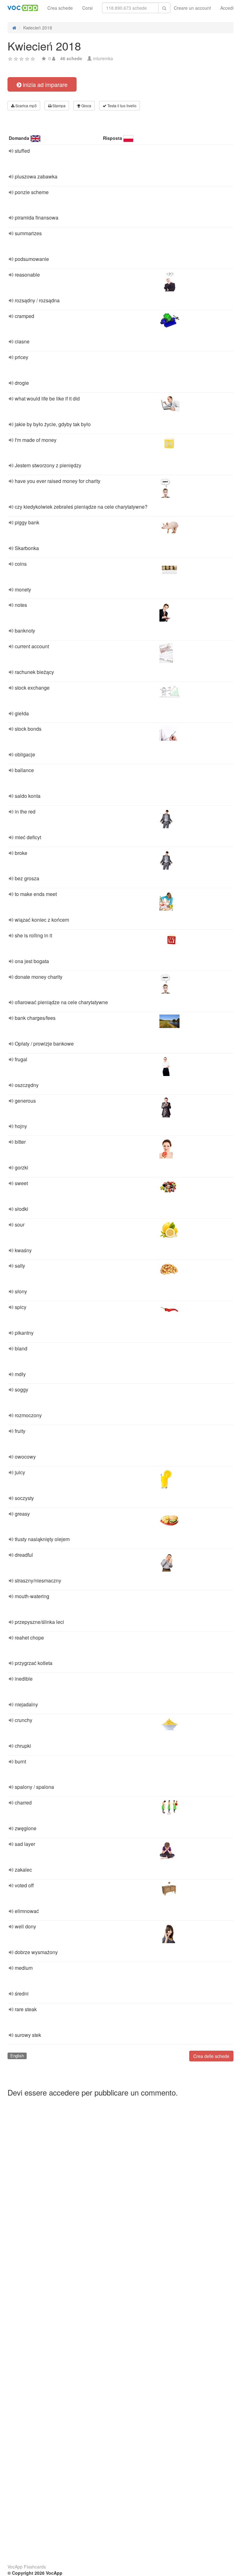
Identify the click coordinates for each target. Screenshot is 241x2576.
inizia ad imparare (44, 84)
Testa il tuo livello (121, 106)
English (17, 2056)
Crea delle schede (211, 2056)
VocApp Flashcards (27, 2567)
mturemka (103, 58)
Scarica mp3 (26, 106)
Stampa (59, 106)
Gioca (86, 106)
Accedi (227, 8)
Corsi (87, 8)
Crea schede (60, 8)
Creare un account (192, 8)
